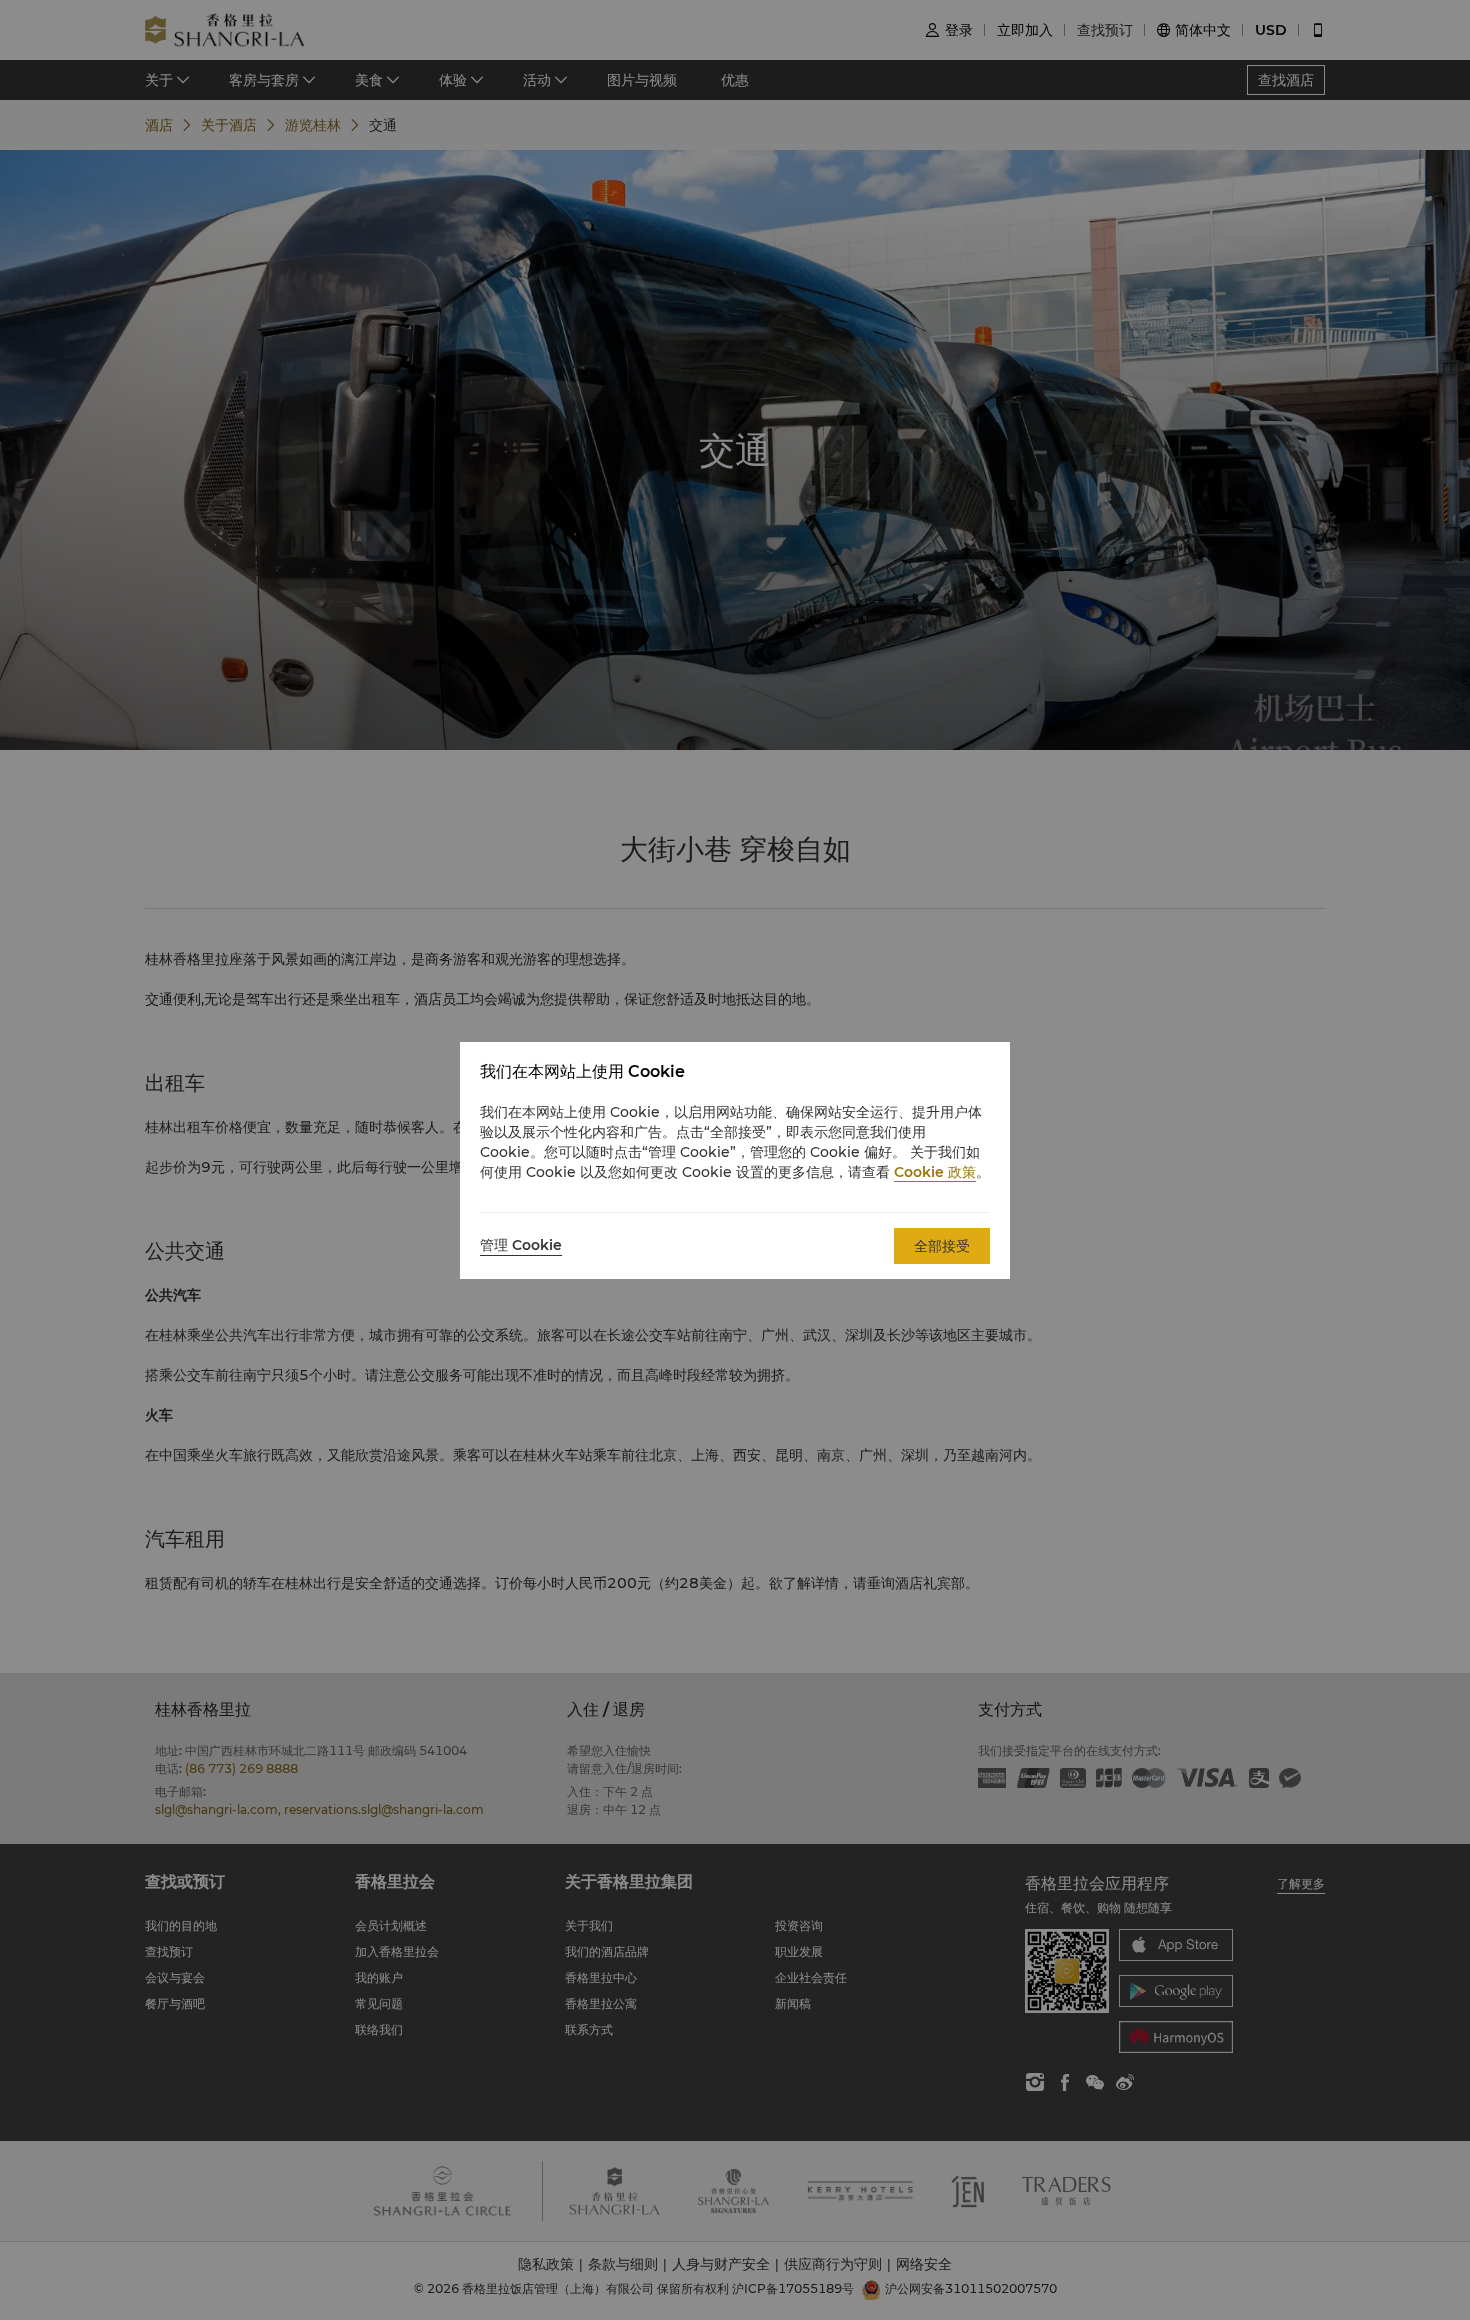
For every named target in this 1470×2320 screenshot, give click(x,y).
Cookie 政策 (935, 1172)
